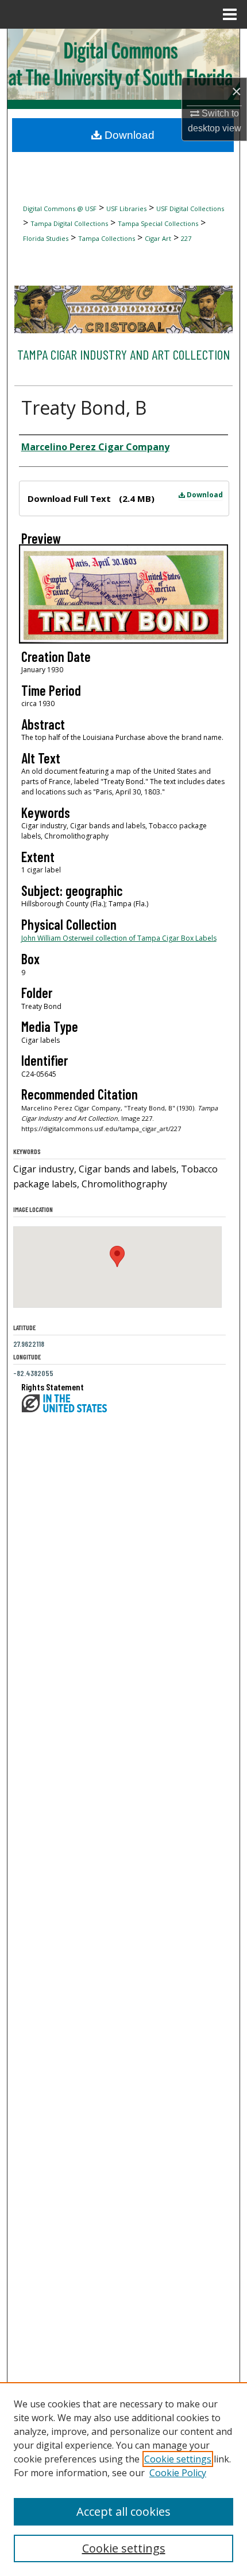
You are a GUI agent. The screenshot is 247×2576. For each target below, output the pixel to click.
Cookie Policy (178, 2473)
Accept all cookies (123, 2511)
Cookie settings (178, 2459)
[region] (123, 2479)
